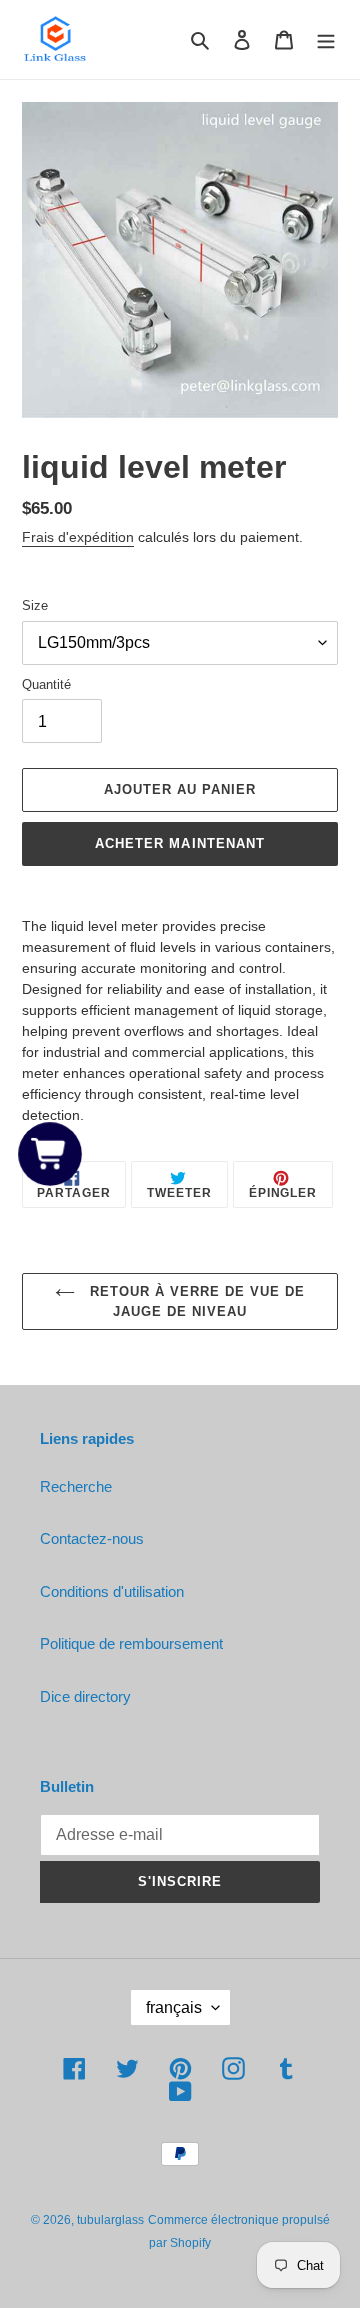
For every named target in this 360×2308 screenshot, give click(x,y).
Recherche (76, 1486)
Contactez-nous (92, 1538)
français (174, 2007)
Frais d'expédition (78, 537)
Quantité (46, 684)
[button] (50, 1154)
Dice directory (85, 1696)
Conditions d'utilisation (112, 1591)
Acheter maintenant (180, 843)
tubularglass (110, 2220)
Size (35, 605)
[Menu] (326, 39)
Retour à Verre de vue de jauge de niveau (195, 1301)
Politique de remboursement (131, 1643)
